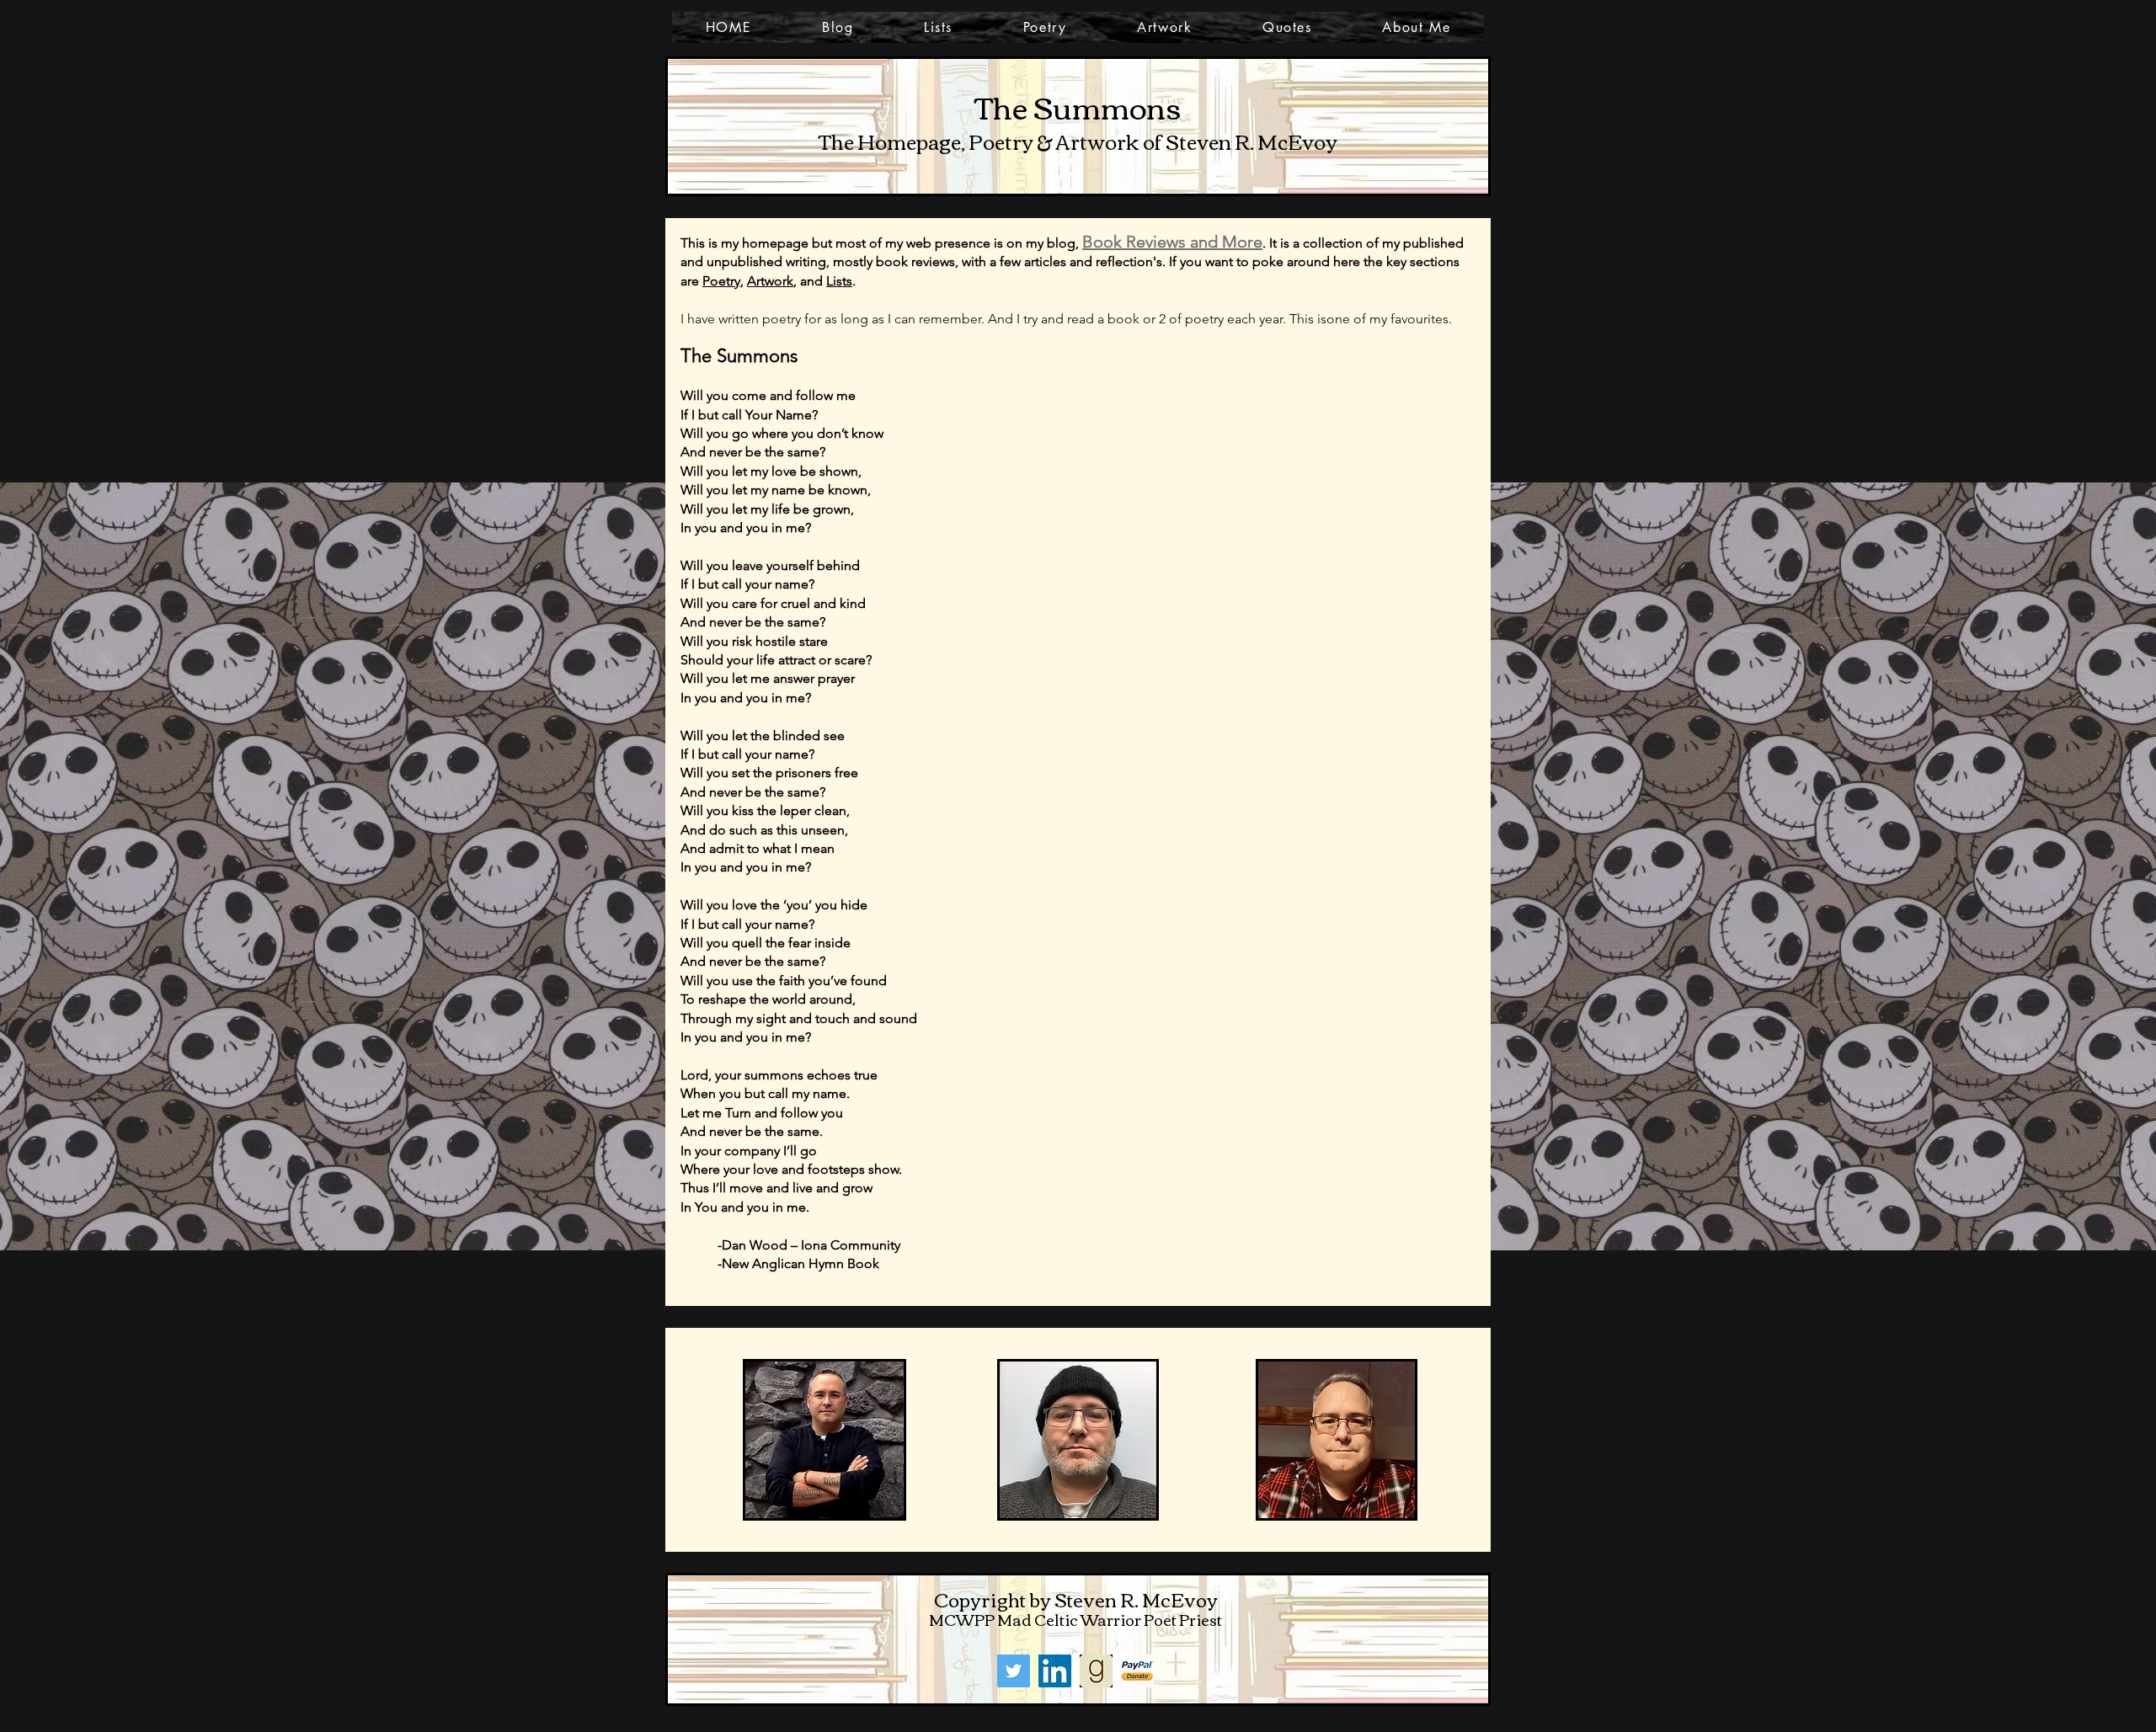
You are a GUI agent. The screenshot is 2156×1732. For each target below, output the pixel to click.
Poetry (721, 281)
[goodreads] (1096, 1671)
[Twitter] (1014, 1671)
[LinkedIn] (1055, 1671)
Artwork (770, 281)
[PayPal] (1137, 1671)
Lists (839, 281)
